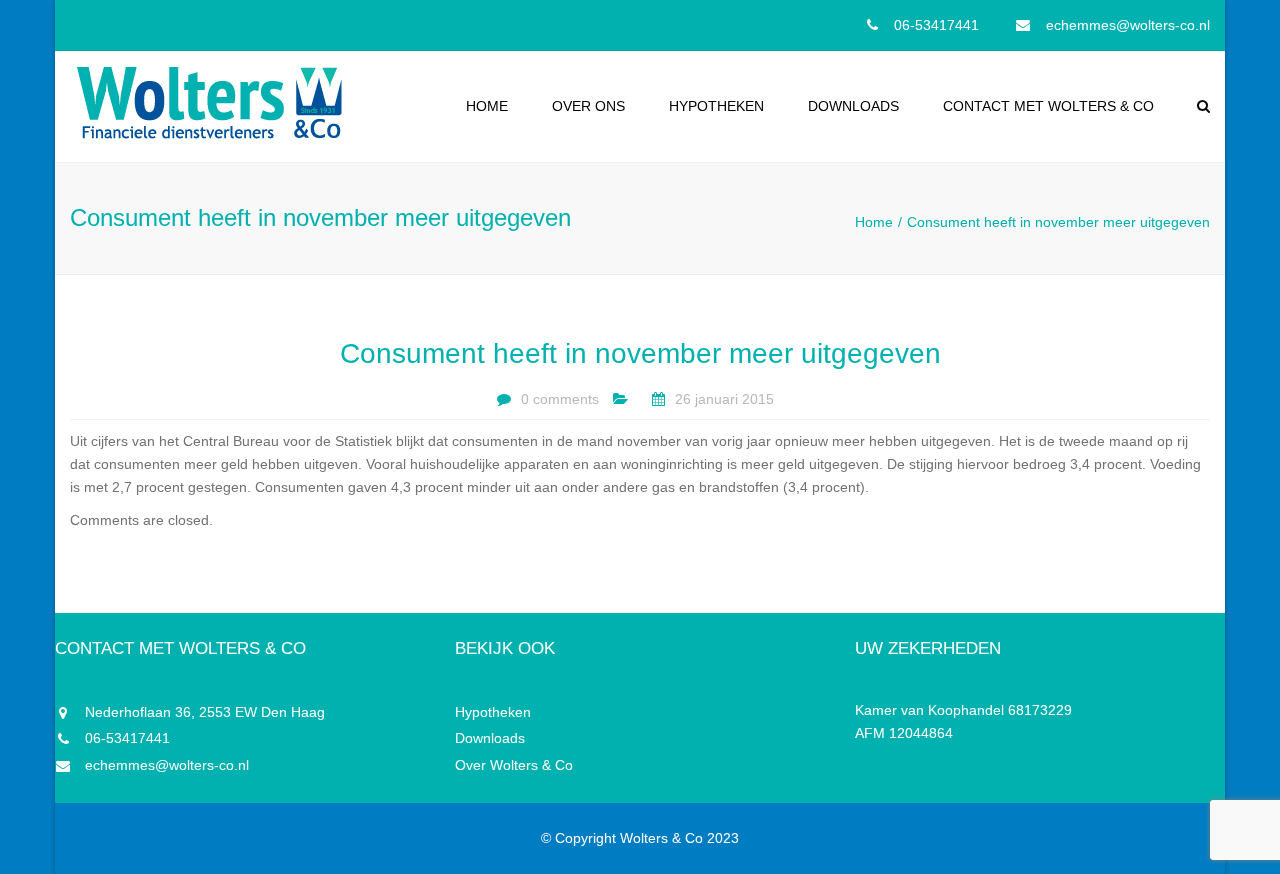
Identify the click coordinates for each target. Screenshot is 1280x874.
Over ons (588, 106)
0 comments (560, 399)
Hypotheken (716, 106)
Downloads (853, 106)
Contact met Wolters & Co (1048, 106)
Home (487, 106)
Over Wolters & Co (514, 765)
